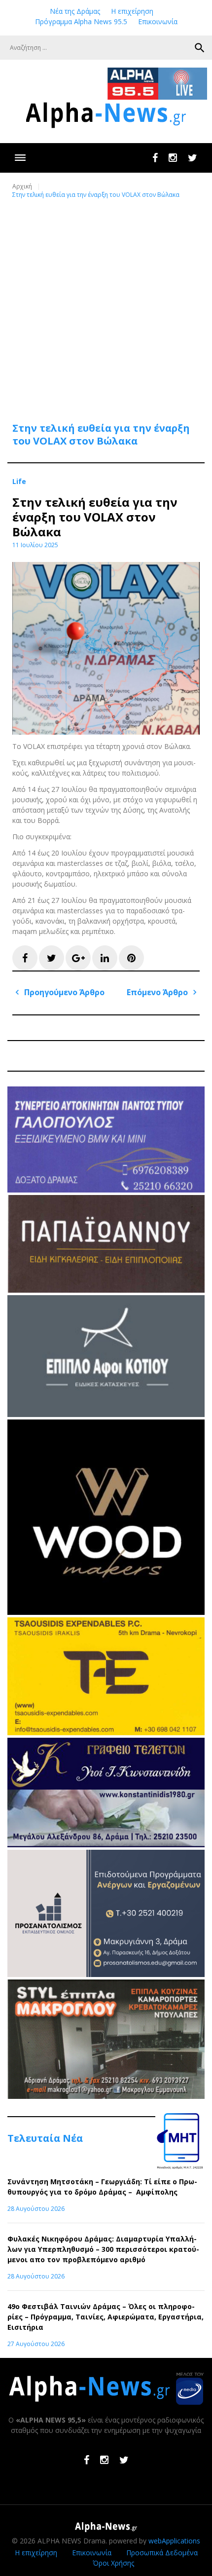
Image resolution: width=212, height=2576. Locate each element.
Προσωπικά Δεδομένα (162, 2553)
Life (19, 482)
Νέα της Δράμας (75, 11)
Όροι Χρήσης (113, 2563)
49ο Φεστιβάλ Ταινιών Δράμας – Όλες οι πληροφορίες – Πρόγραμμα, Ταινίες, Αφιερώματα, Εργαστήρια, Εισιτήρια (106, 2317)
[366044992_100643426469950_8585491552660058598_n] (106, 1612)
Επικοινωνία (158, 21)
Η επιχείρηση (132, 11)
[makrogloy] (106, 2096)
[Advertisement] (106, 304)
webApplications (174, 2541)
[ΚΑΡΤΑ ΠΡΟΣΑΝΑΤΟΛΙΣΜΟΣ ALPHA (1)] (106, 1974)
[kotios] (106, 1414)
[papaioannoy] (106, 1290)
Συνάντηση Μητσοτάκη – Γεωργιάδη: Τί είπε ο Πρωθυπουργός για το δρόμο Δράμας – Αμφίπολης (102, 2187)
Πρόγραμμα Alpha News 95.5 (81, 21)
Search (200, 48)
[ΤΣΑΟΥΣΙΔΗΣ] (106, 1733)
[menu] (20, 158)
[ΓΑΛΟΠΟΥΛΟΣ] (106, 1190)
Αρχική (22, 186)
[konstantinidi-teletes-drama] (106, 1845)
